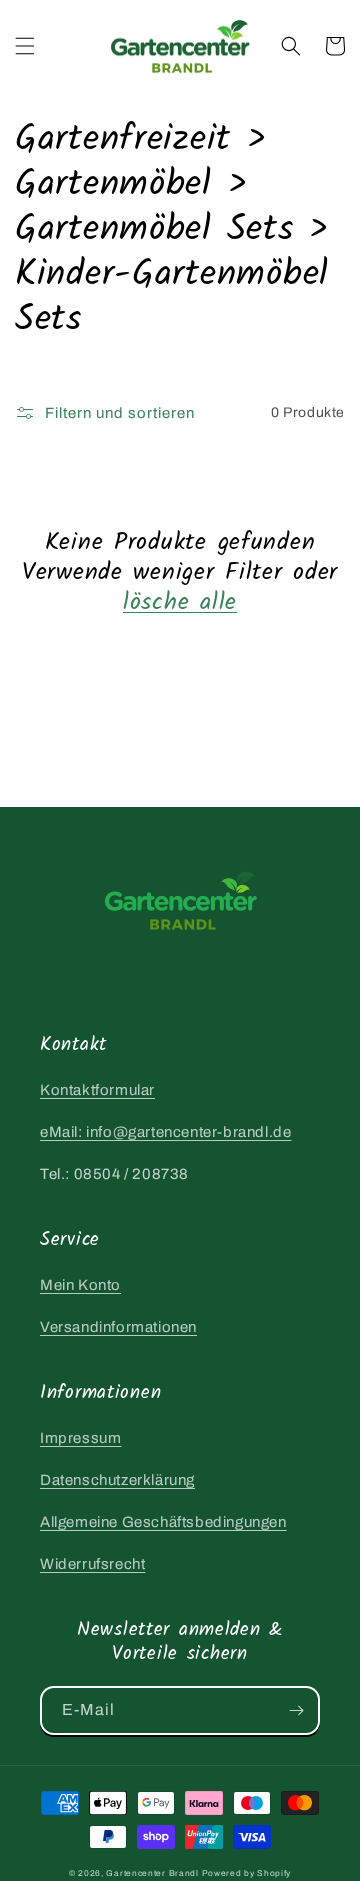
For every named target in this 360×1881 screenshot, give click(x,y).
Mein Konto (80, 1285)
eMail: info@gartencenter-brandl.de (165, 1132)
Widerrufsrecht (92, 1564)
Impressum (80, 1438)
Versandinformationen (118, 1327)
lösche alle (180, 603)
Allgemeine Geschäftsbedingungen (163, 1522)
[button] (25, 46)
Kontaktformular (97, 1090)
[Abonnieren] (296, 1710)
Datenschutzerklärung (117, 1480)
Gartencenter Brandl (152, 1873)
